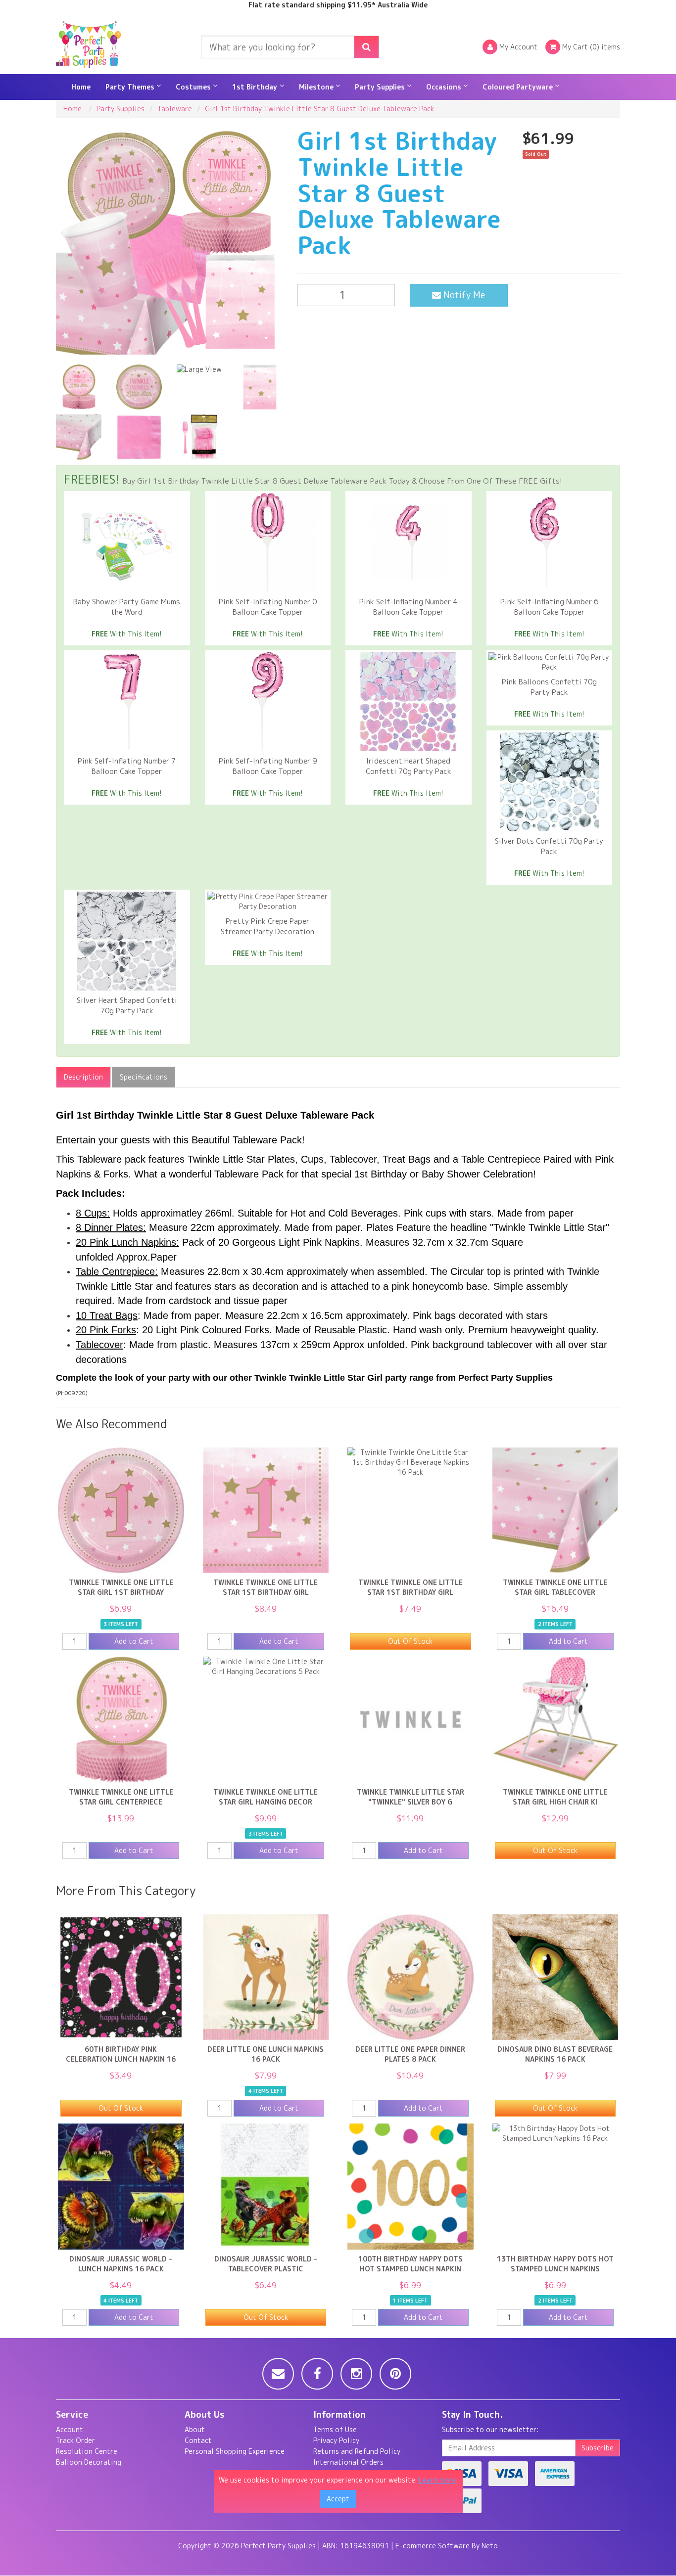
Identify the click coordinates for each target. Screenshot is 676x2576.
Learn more (437, 2480)
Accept (338, 2499)
